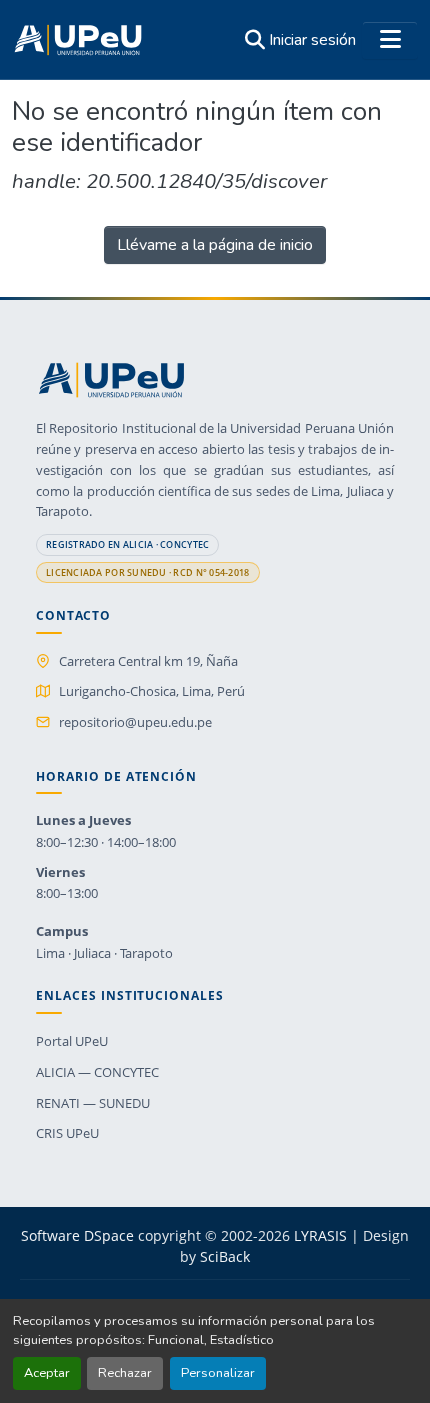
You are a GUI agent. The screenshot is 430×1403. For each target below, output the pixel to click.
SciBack (225, 1256)
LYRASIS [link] (320, 1235)
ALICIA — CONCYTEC (97, 1072)
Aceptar (47, 1373)
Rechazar (125, 1373)
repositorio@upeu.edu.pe (135, 722)
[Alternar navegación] (390, 40)
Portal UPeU (72, 1041)
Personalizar (218, 1373)
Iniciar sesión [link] (312, 40)
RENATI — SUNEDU (93, 1103)
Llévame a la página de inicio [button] (215, 245)
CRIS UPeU (67, 1133)
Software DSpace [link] (77, 1235)
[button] (78, 40)
